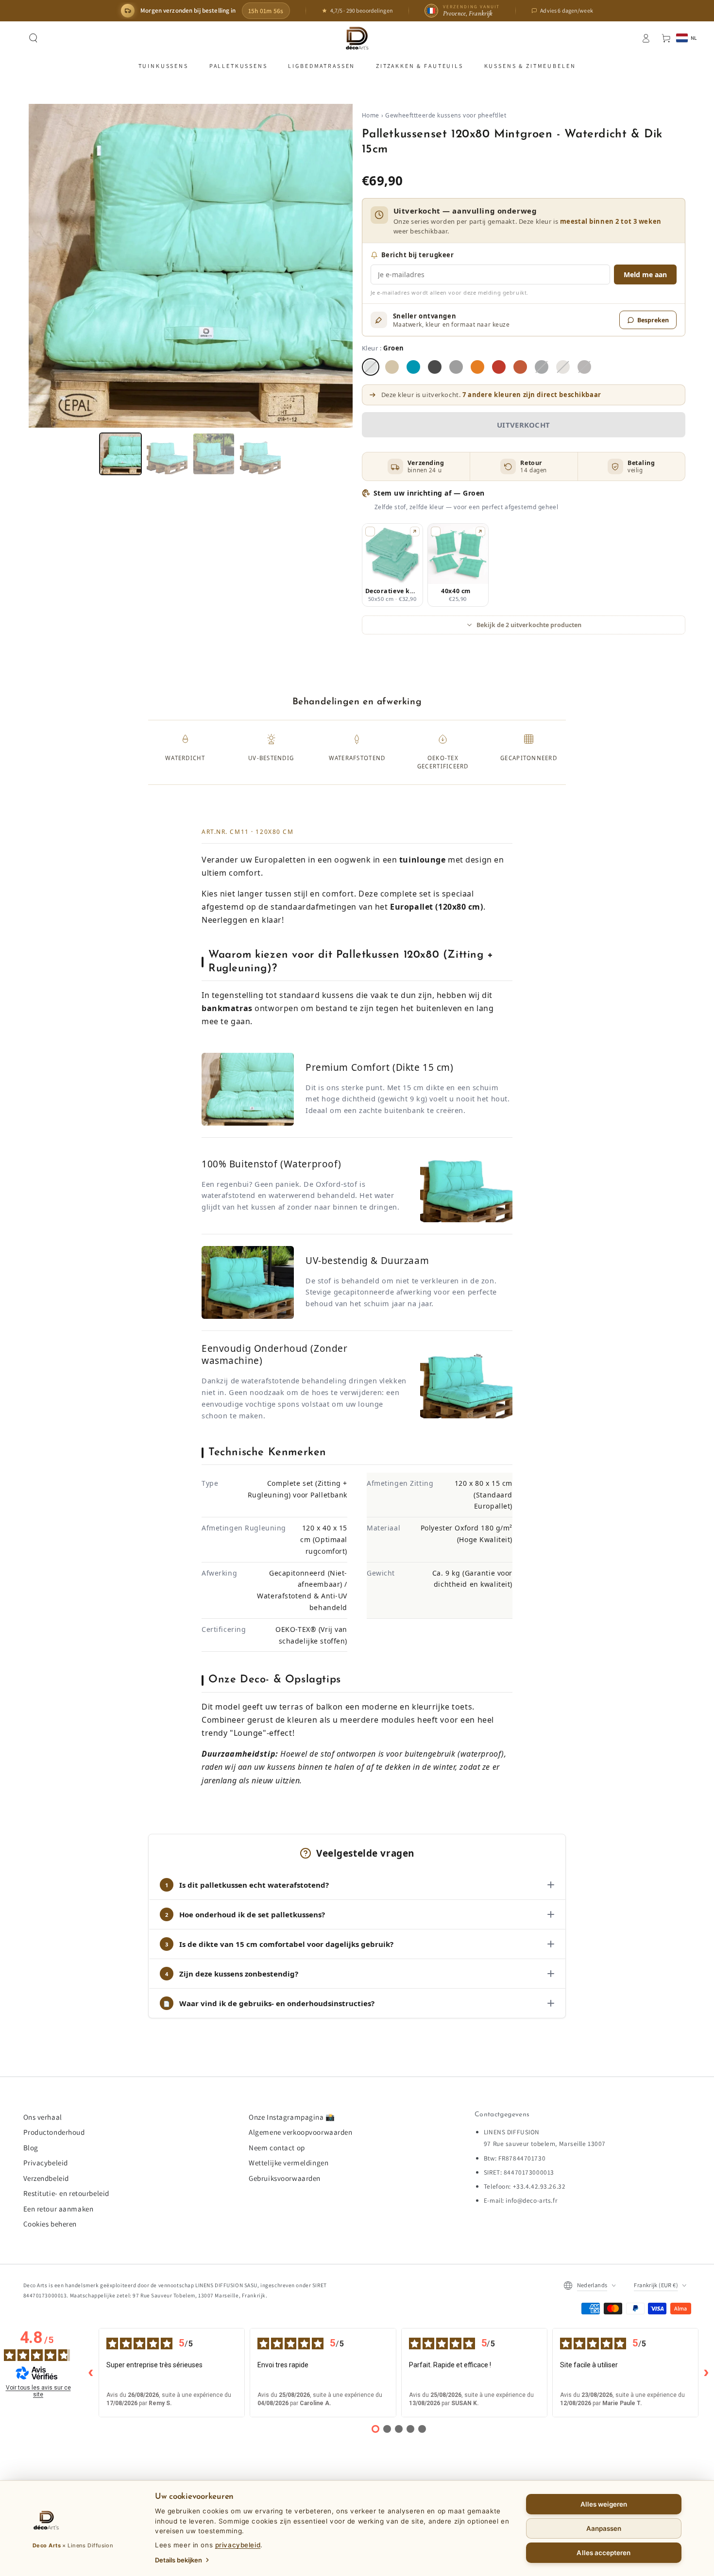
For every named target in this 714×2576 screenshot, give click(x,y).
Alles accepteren (603, 2553)
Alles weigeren (604, 2504)
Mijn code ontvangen (357, 1350)
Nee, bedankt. (357, 1374)
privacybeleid (238, 2545)
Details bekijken (178, 2560)
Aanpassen (604, 2528)
